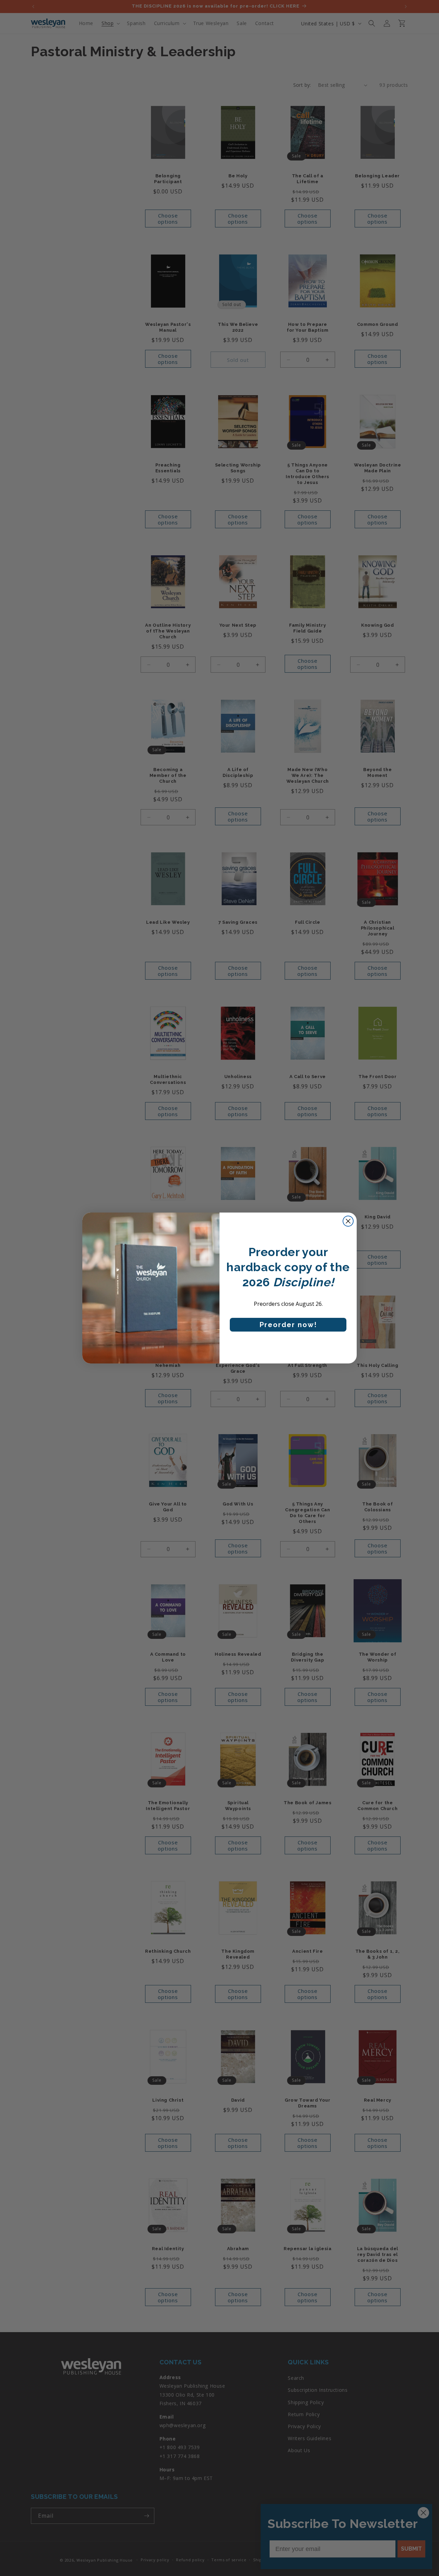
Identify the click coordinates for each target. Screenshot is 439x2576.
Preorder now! (288, 1325)
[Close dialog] (348, 1221)
